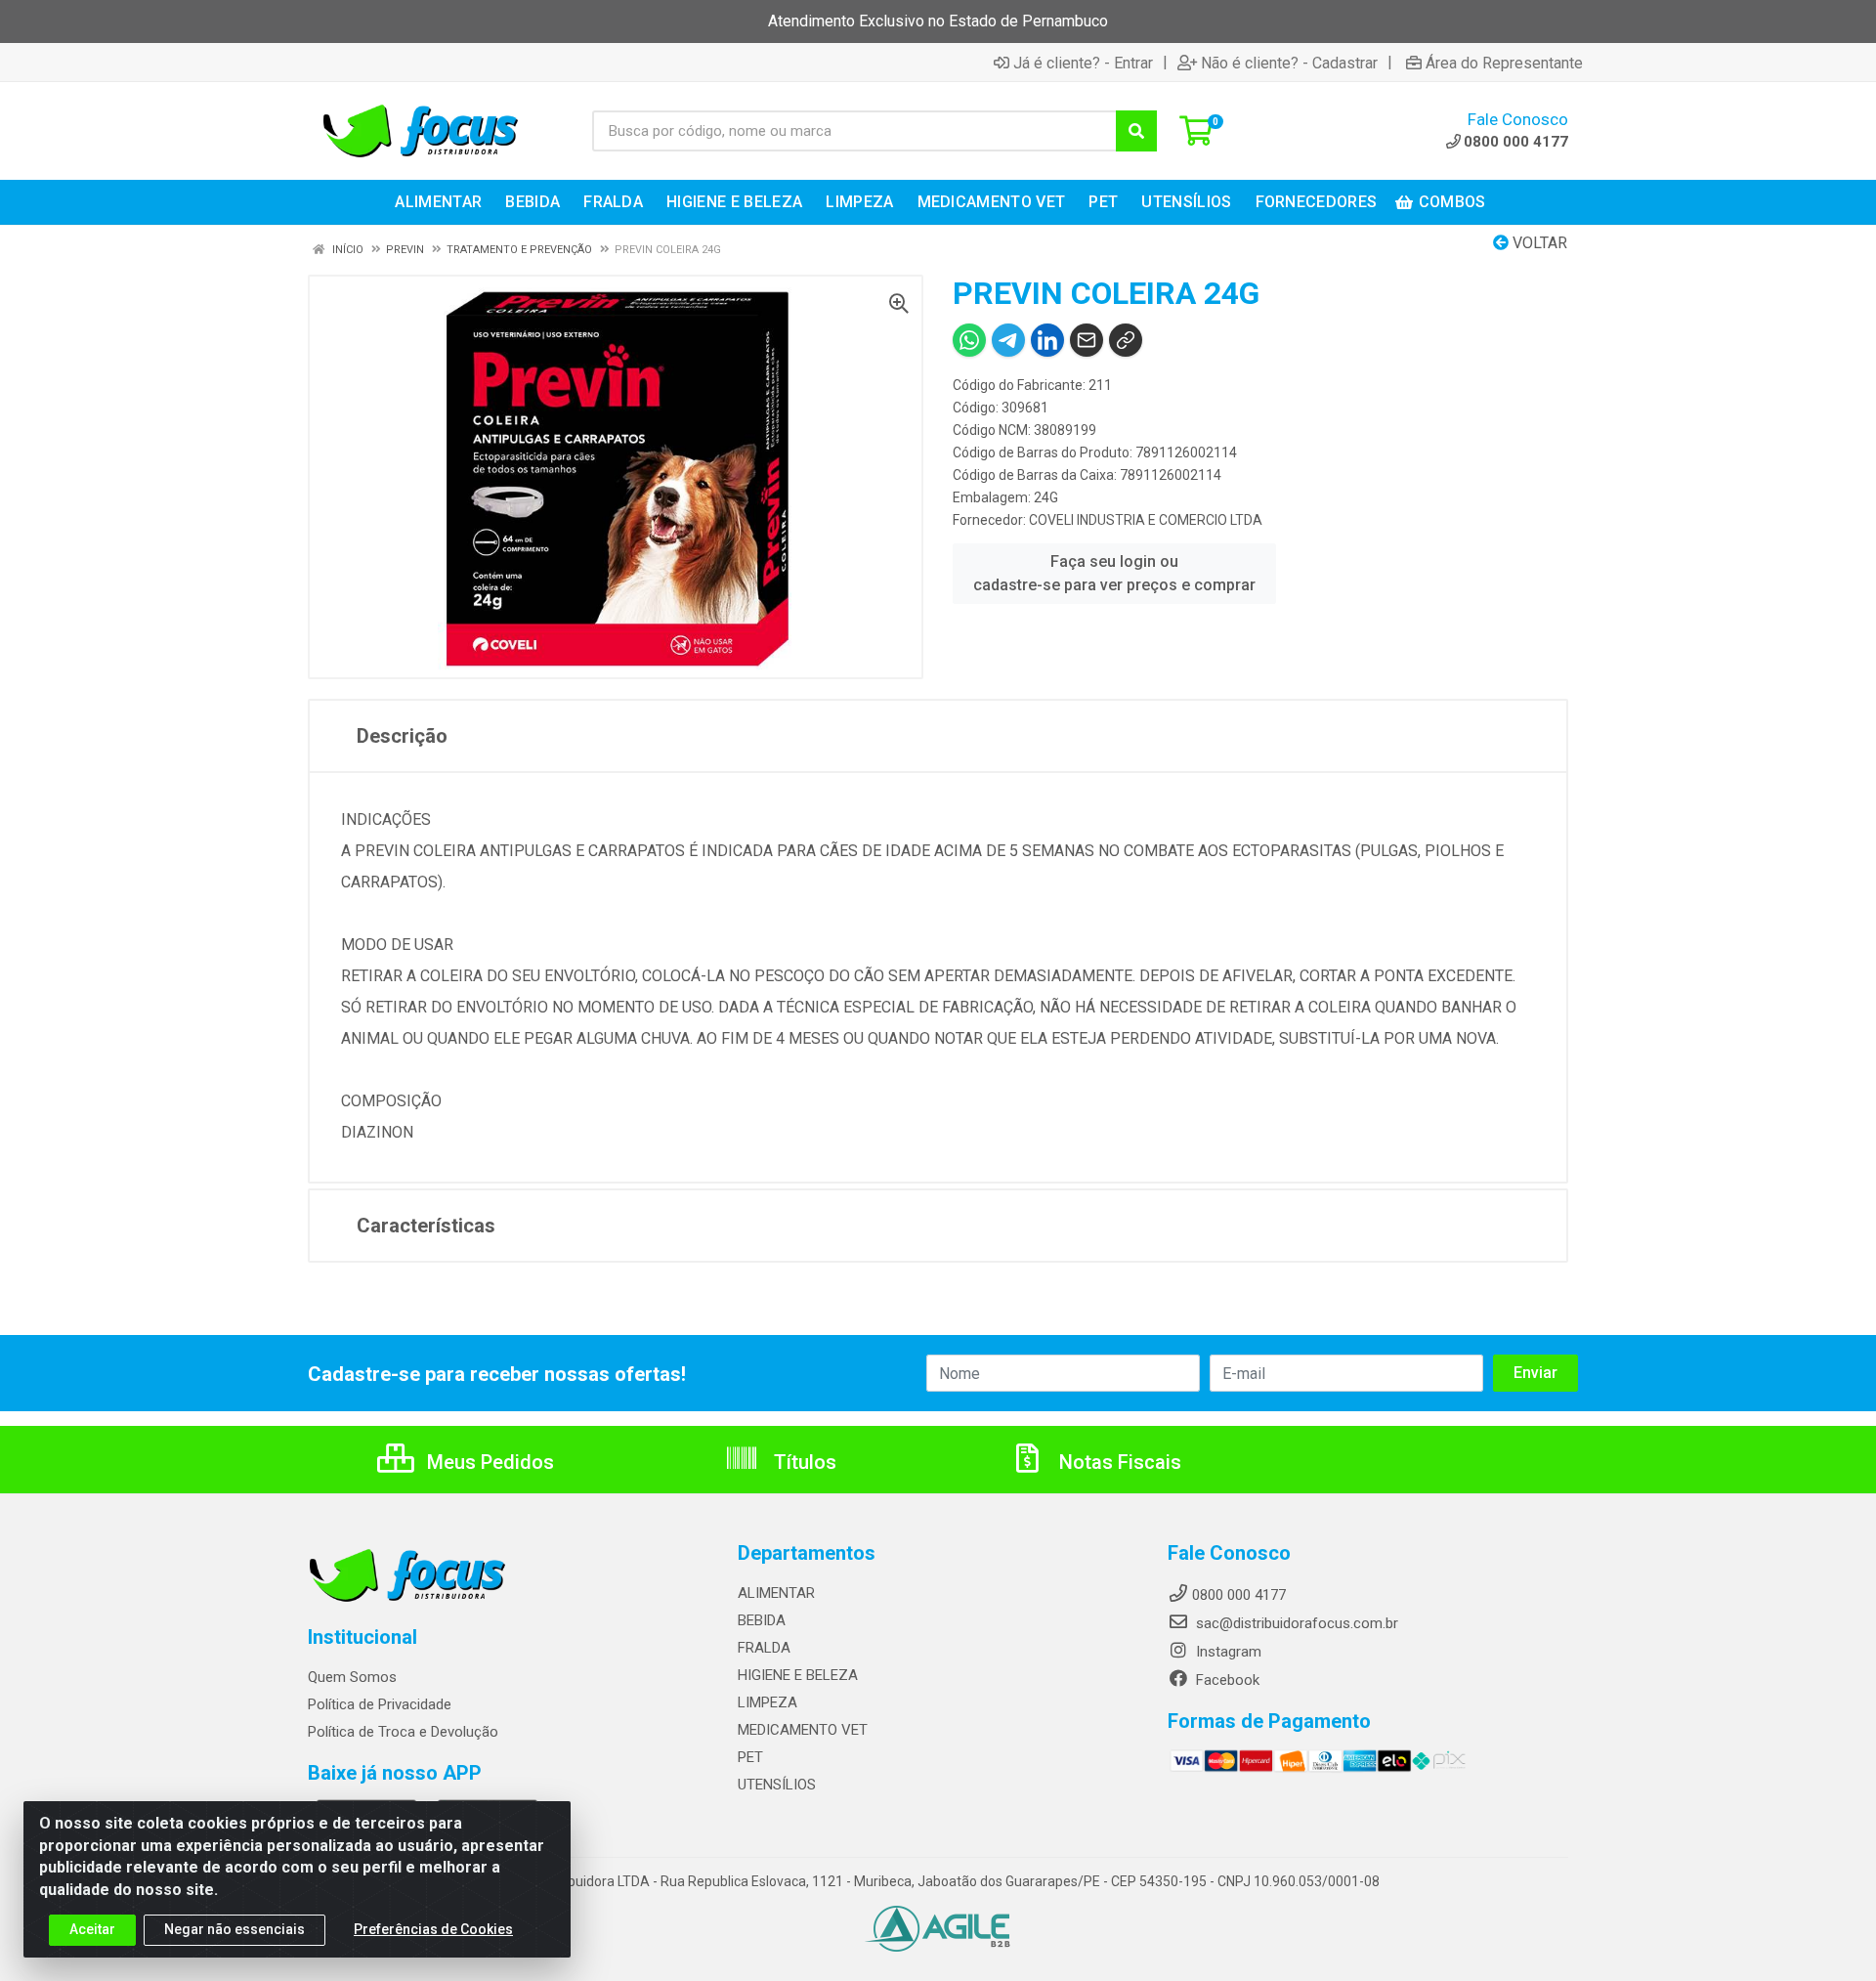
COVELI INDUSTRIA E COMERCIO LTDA (1146, 520)
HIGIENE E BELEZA (798, 1675)
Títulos (803, 1462)
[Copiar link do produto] (1126, 340)
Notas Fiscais (1118, 1462)
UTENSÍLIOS (777, 1785)
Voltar (1538, 243)
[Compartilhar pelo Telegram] (1008, 340)
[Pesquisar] (1136, 131)
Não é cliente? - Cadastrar (1289, 63)
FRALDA (764, 1648)
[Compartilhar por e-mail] (1087, 340)
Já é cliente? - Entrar (1083, 63)
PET (750, 1757)
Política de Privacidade (380, 1704)
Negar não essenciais (234, 1929)
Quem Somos (352, 1677)
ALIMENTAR (776, 1593)
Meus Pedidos (488, 1462)
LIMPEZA (767, 1702)
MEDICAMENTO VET (803, 1730)
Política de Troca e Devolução (403, 1732)
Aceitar (92, 1929)
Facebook (1226, 1680)
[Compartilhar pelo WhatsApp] (969, 340)
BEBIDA (762, 1620)
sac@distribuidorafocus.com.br (1295, 1623)
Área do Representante (1504, 63)
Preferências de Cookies (433, 1929)
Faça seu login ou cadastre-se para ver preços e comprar (1114, 573)
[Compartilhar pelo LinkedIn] (1047, 340)
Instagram (1227, 1652)
